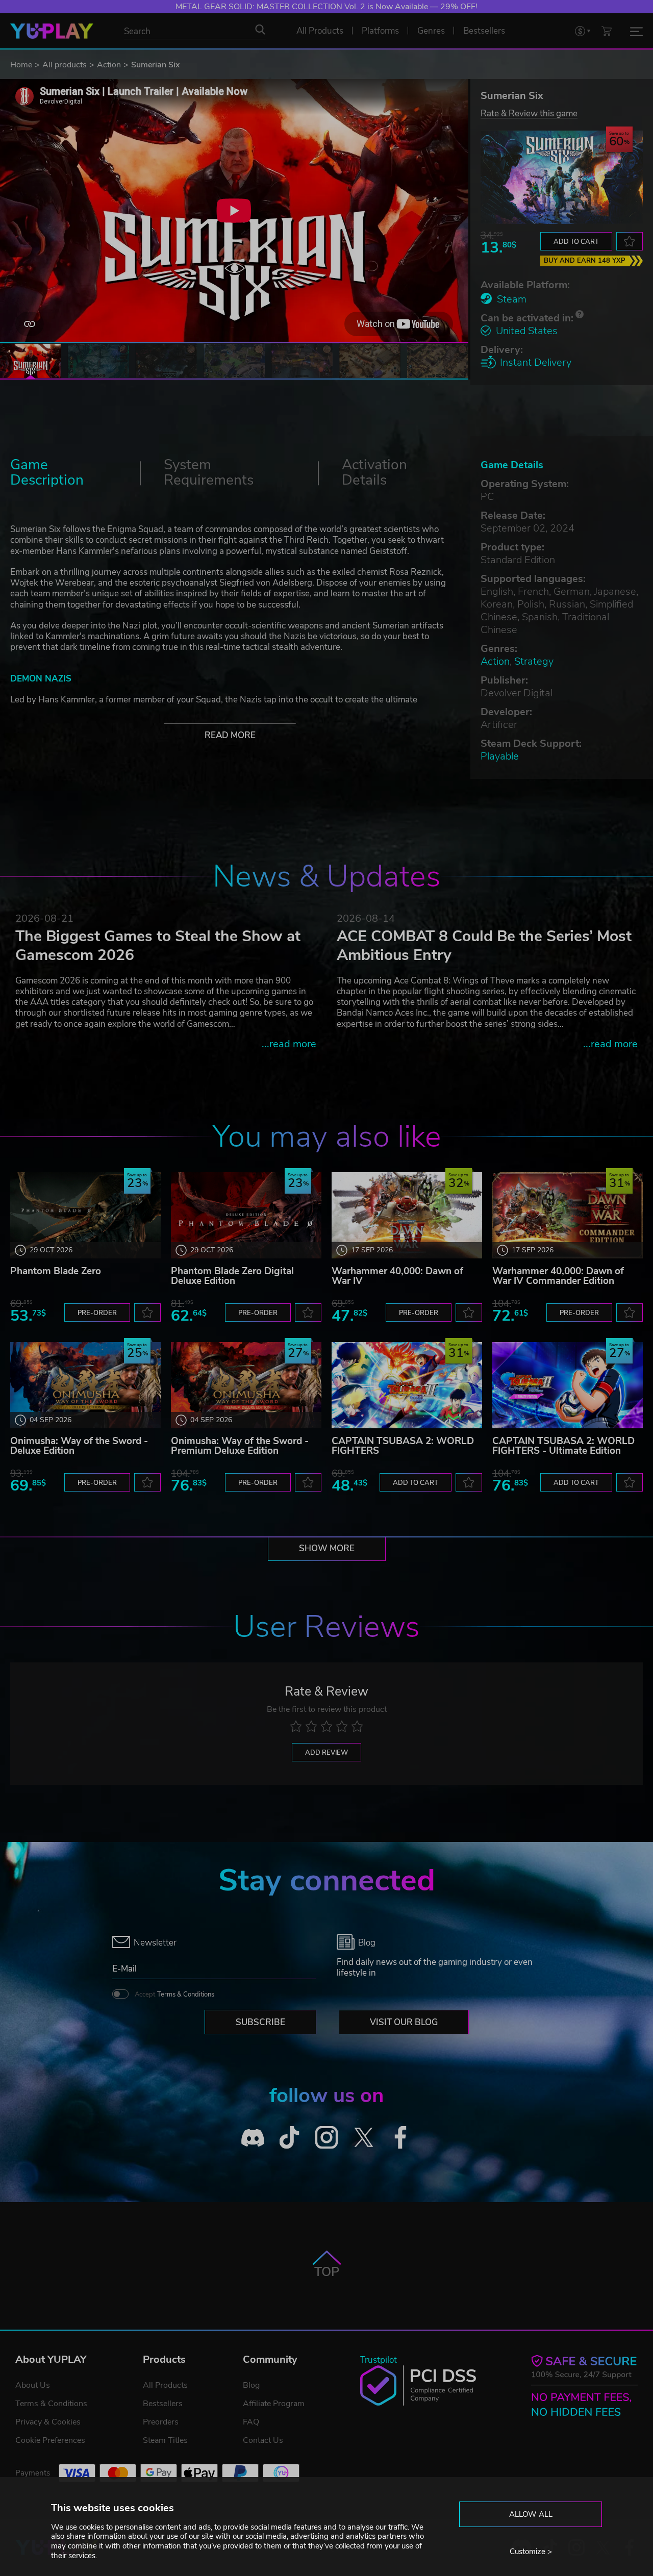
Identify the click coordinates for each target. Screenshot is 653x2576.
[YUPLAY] (52, 31)
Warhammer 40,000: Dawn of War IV (397, 1276)
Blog (251, 2385)
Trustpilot (379, 2360)
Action (109, 65)
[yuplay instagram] (327, 2138)
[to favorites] (630, 241)
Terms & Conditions (186, 1994)
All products (65, 65)
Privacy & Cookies (48, 2422)
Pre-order (97, 1313)
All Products (165, 2385)
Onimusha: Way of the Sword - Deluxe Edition (79, 1446)
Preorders (161, 2422)
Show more (327, 1548)
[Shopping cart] (607, 31)
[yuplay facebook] (401, 2138)
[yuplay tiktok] (290, 2138)
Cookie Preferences (50, 2440)
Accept (174, 1994)
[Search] (260, 30)
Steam (512, 299)
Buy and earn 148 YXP (585, 261)
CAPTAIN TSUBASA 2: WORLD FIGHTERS (403, 1446)
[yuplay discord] (253, 2138)
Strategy (534, 661)
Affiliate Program (274, 2404)
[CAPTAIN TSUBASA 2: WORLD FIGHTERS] (407, 1385)
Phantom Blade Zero (56, 1271)
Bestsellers (163, 2404)
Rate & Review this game (529, 113)
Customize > (531, 2552)
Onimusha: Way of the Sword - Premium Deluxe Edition (240, 1446)
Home (21, 65)
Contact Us (263, 2440)
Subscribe (260, 2022)
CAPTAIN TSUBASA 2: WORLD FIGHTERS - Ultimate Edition (563, 1446)
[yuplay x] (363, 2138)
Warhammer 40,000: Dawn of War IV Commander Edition (558, 1276)
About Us (33, 2385)
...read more (289, 1044)
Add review (326, 1753)
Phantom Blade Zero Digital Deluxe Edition (232, 1276)
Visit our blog (404, 2022)
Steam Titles (165, 2440)
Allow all (531, 2514)
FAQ (251, 2422)
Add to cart (576, 242)
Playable (500, 756)
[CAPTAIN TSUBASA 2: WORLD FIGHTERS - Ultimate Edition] (568, 1385)
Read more (230, 735)
